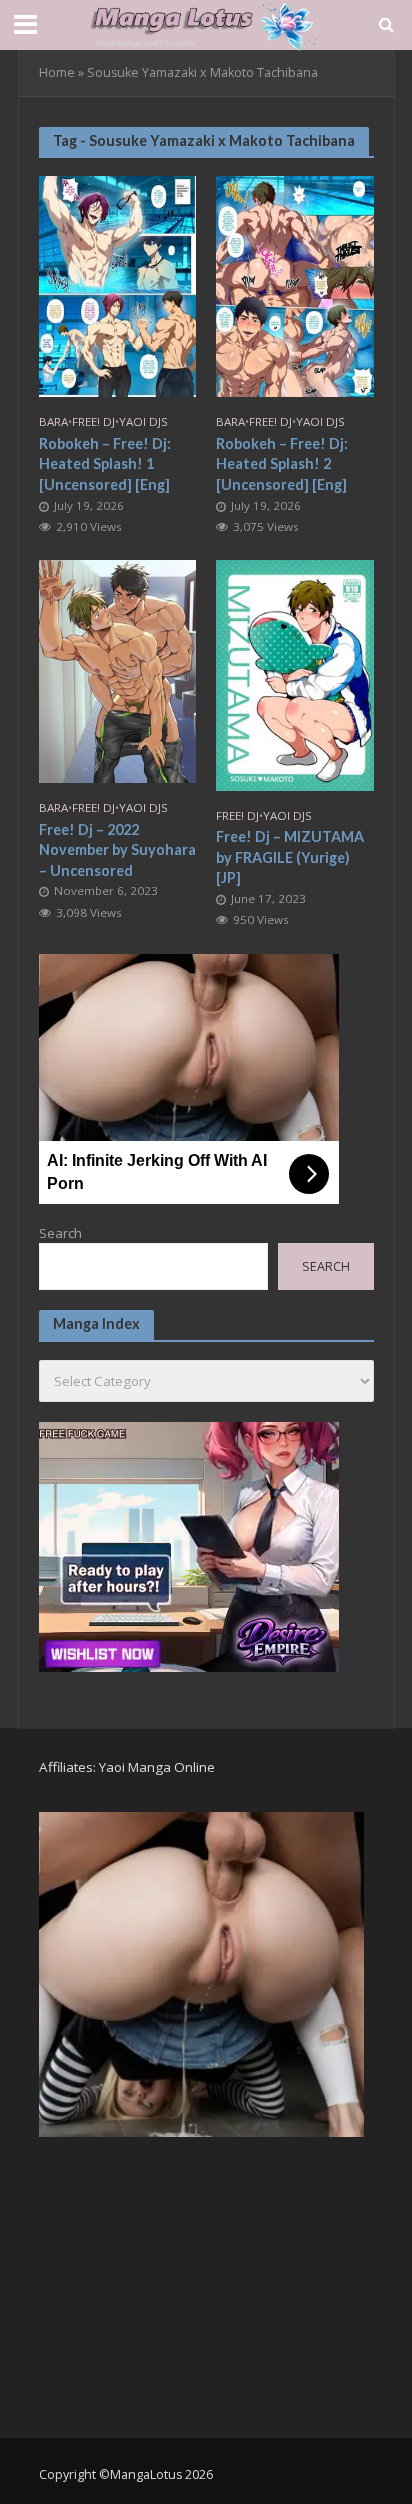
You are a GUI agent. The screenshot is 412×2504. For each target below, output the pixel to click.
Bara (53, 422)
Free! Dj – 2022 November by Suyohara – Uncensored (117, 850)
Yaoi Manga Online (157, 1767)
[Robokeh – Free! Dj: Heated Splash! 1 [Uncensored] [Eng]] (118, 284)
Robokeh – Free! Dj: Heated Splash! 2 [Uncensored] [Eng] (282, 464)
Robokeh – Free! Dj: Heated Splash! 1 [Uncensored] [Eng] (105, 464)
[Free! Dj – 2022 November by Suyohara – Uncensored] (118, 670)
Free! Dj (93, 422)
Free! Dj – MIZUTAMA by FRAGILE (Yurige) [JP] (290, 857)
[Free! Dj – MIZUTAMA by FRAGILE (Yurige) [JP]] (295, 674)
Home (57, 72)
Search (60, 1233)
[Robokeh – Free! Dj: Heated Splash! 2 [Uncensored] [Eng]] (295, 284)
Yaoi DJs (143, 422)
